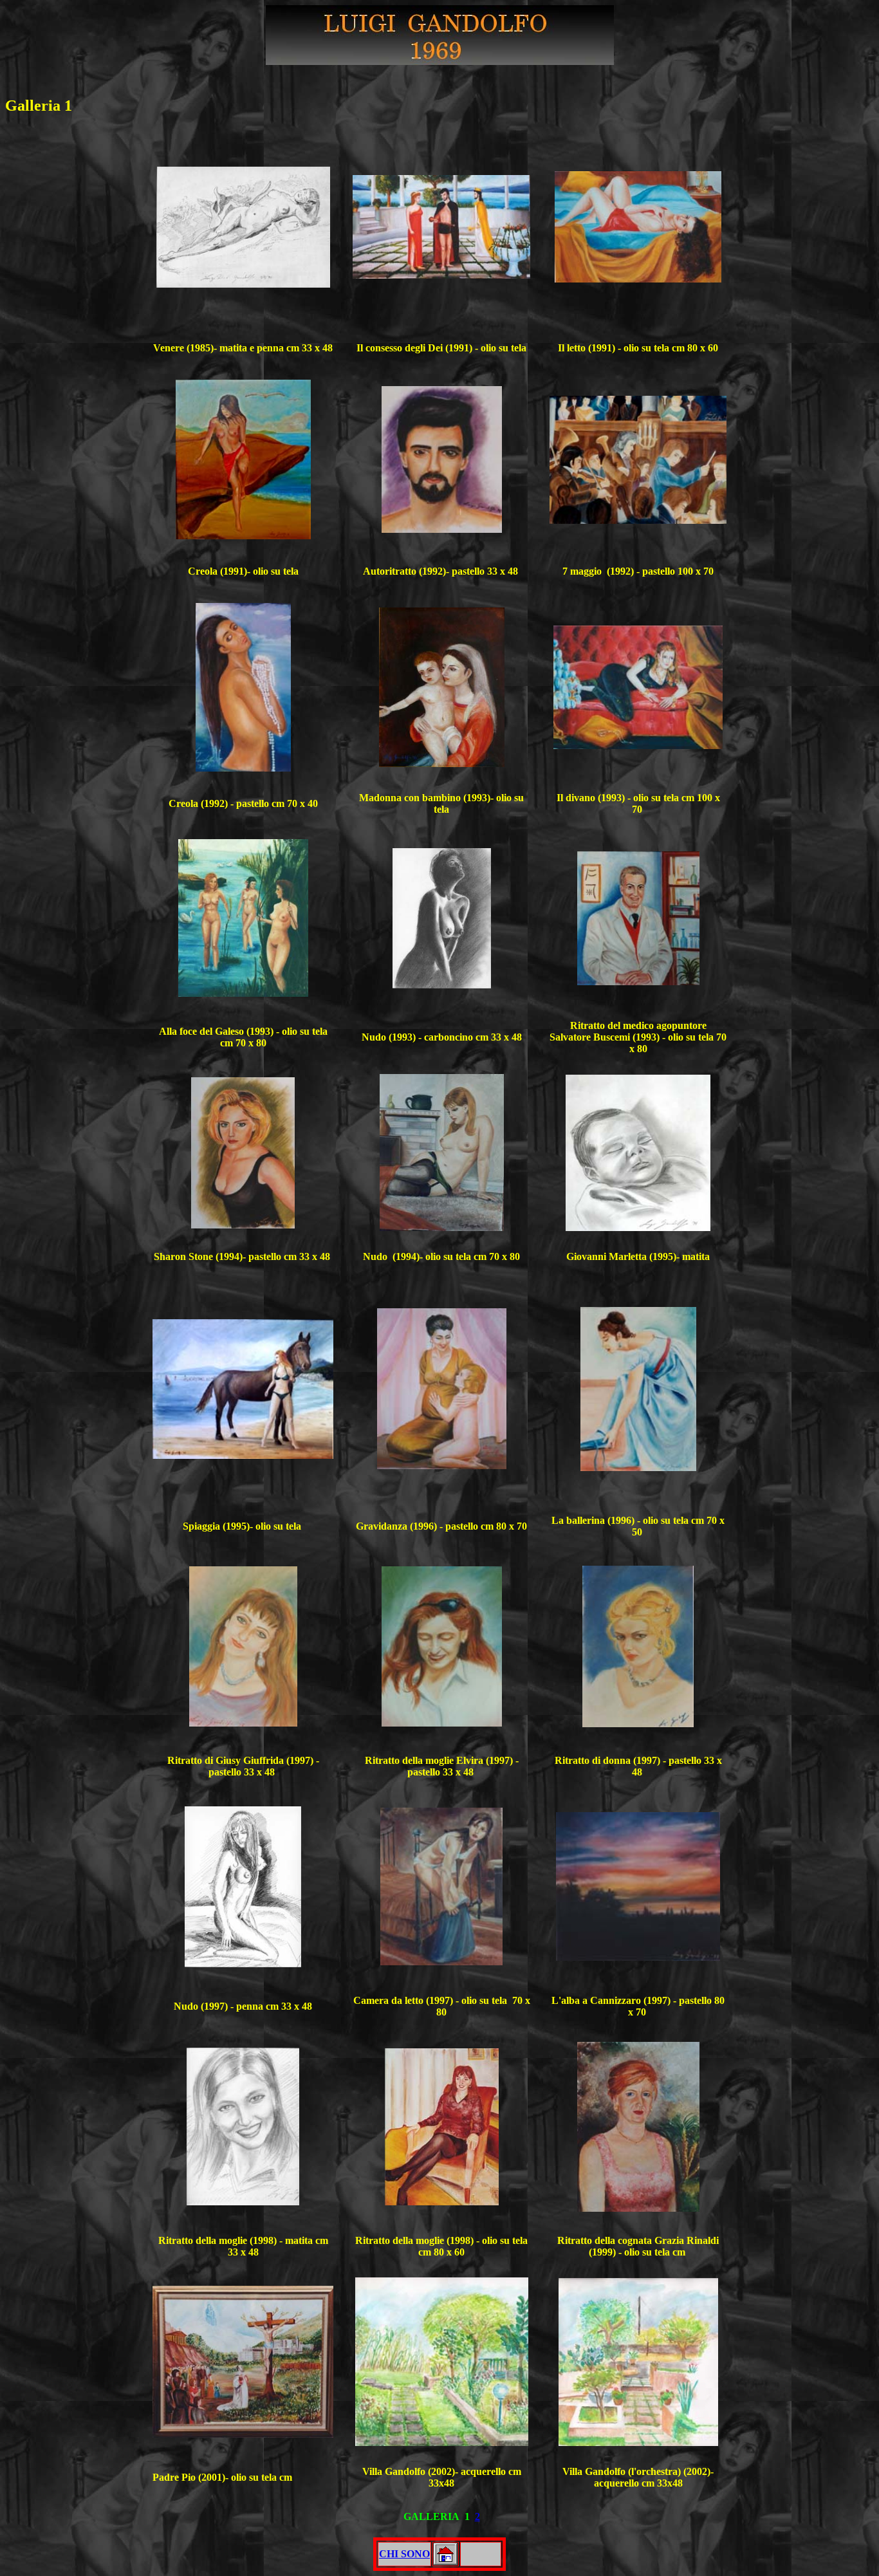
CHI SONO (404, 2554)
